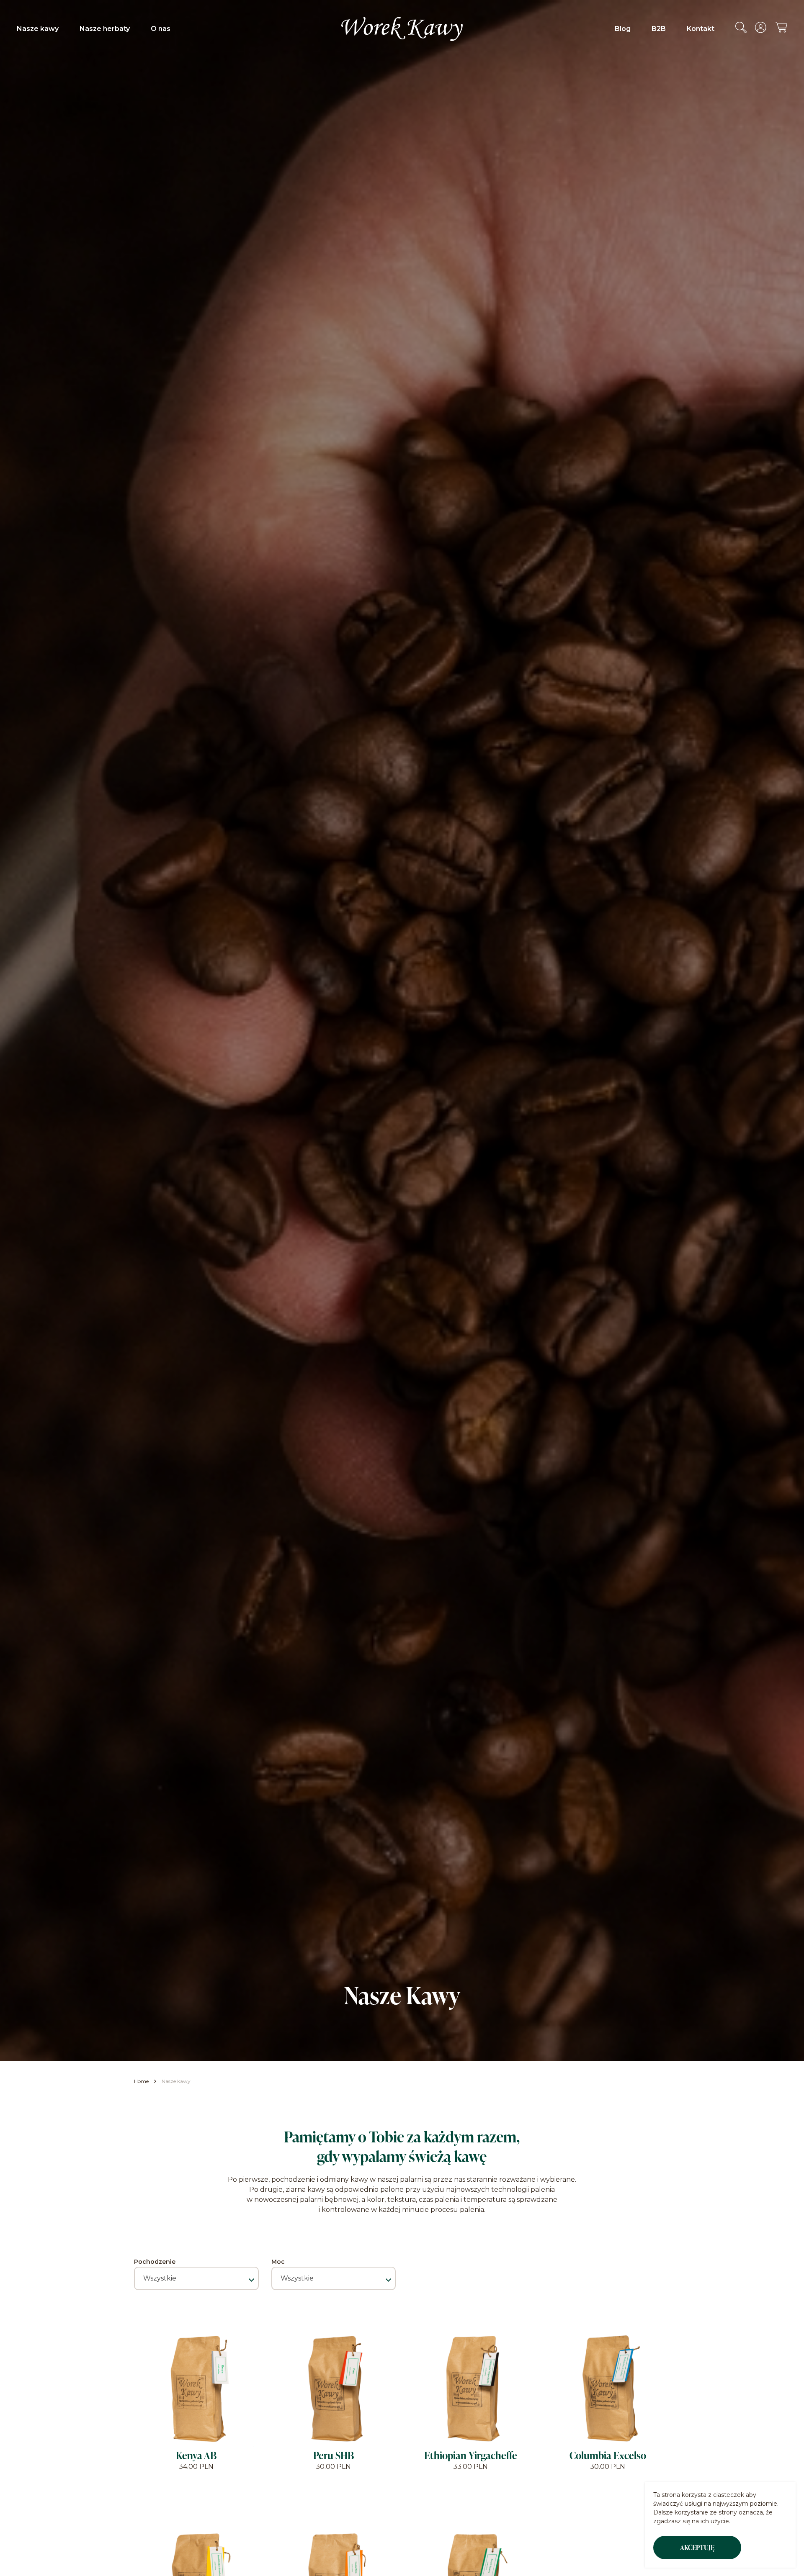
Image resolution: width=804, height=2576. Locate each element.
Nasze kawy (38, 29)
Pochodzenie (155, 2262)
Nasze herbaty (105, 29)
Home (141, 2081)
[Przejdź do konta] (761, 31)
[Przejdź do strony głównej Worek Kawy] (402, 29)
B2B (659, 29)
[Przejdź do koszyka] (781, 30)
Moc (278, 2262)
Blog (623, 29)
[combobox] (196, 2278)
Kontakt (701, 29)
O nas (161, 29)
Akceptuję (697, 2548)
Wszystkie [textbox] (160, 2278)
